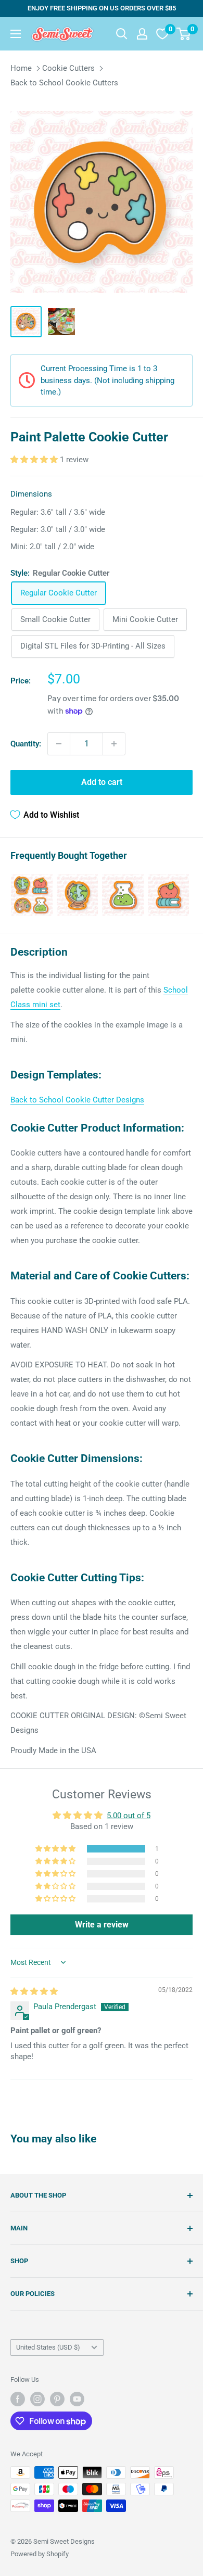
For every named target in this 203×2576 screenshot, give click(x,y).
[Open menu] (16, 34)
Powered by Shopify (40, 2554)
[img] (34, 1991)
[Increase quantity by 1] (114, 744)
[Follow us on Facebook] (18, 2399)
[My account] (142, 34)
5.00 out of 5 (129, 1816)
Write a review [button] (102, 1925)
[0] (184, 34)
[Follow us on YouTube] (77, 2399)
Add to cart (102, 782)
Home (21, 68)
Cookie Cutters (68, 68)
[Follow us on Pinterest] (57, 2399)
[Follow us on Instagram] (37, 2399)
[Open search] (122, 34)
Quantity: (26, 744)
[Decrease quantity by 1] (59, 744)
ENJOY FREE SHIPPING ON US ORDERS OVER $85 (102, 8)
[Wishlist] (162, 34)
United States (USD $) (48, 2347)
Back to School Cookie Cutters (64, 83)
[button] (35, 460)
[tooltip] (32, 895)
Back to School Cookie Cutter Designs (77, 1100)
